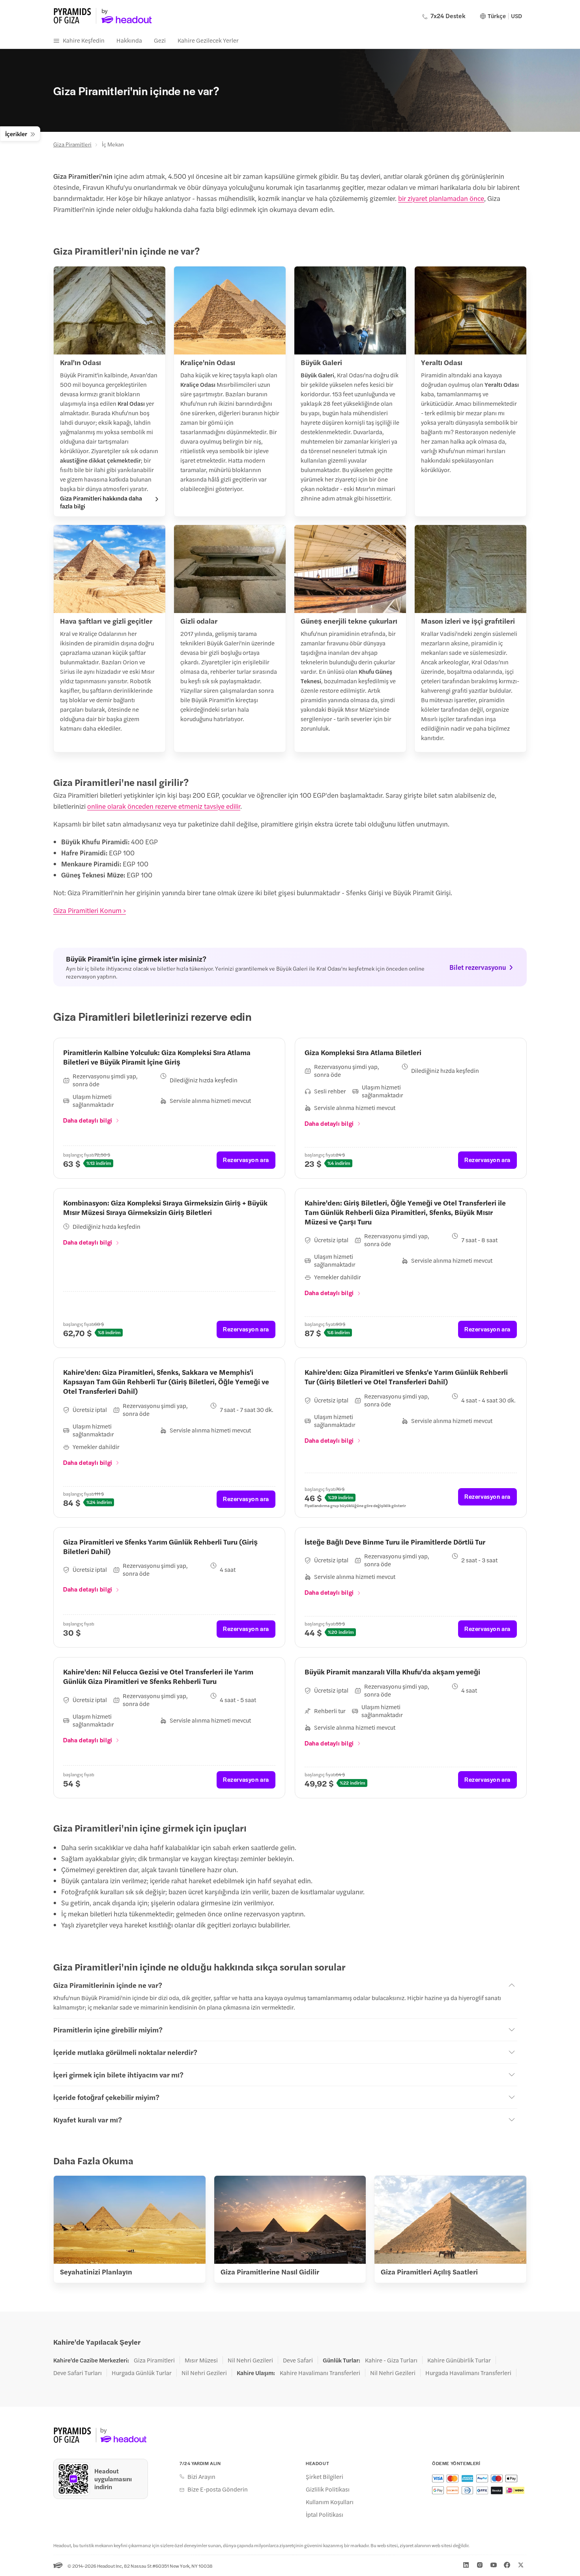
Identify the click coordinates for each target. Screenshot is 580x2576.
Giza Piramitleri (72, 144)
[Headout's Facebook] (507, 2565)
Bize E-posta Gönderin (218, 2489)
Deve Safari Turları (78, 2373)
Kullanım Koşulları (330, 2502)
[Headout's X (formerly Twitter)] (521, 2565)
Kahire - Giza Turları (391, 2360)
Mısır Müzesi (201, 2360)
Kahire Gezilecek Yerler (208, 40)
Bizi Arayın (201, 2477)
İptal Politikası (325, 2514)
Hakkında (129, 40)
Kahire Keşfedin (84, 40)
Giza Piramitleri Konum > (90, 910)
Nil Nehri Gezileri (250, 2360)
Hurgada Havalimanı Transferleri (468, 2373)
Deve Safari (298, 2360)
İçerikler (16, 134)
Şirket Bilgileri (325, 2477)
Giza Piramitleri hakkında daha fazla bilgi (101, 502)
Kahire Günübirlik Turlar (459, 2360)
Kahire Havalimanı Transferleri (320, 2373)
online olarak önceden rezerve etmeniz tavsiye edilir (164, 806)
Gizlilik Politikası (328, 2489)
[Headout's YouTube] (494, 2565)
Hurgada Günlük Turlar (142, 2373)
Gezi (160, 40)
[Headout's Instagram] (480, 2565)
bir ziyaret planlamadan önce (441, 198)
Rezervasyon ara (246, 1160)
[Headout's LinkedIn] (466, 2565)
